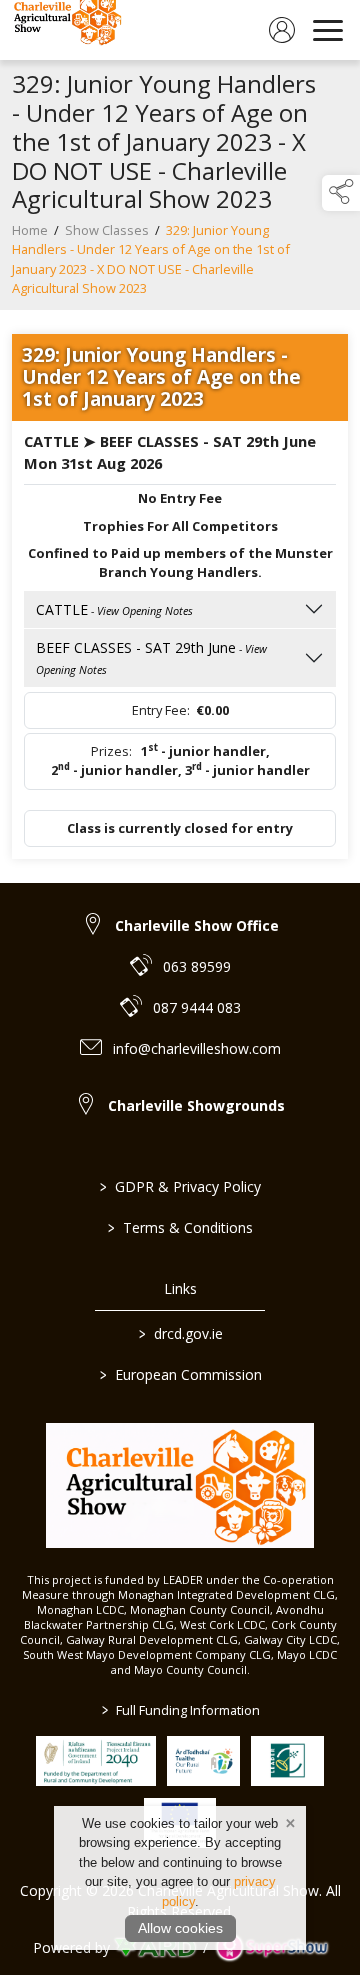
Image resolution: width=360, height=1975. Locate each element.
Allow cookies (180, 1928)
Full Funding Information (180, 1710)
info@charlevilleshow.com (197, 1048)
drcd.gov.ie (180, 1333)
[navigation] (328, 30)
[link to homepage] (65, 30)
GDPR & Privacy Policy (180, 1186)
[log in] (282, 30)
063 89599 (197, 966)
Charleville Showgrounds (196, 1105)
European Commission (180, 1374)
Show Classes (107, 230)
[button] (341, 193)
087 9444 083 (197, 1007)
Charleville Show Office (197, 925)
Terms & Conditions (180, 1227)
